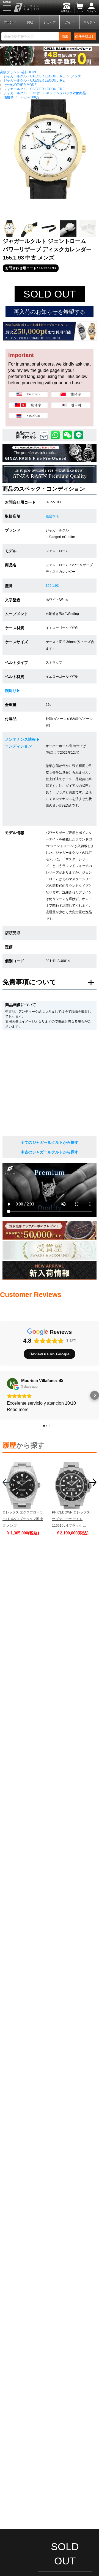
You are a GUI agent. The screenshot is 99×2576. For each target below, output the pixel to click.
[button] (4, 1395)
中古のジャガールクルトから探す (50, 1152)
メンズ (76, 76)
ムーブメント (16, 614)
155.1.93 (52, 586)
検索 (65, 36)
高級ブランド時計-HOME (19, 72)
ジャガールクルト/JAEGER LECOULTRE (34, 76)
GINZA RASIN (19, 7)
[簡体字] (71, 395)
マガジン (89, 22)
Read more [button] (18, 1409)
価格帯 (9, 97)
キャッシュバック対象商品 (66, 93)
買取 (30, 22)
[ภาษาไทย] (28, 416)
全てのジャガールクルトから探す (50, 1142)
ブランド (10, 22)
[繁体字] (28, 406)
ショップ (50, 22)
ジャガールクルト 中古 (22, 93)
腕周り (11, 691)
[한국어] (71, 406)
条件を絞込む (85, 36)
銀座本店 (52, 516)
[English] (28, 395)
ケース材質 (15, 628)
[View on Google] (12, 1383)
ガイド (69, 22)
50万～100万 (30, 97)
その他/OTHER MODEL (21, 85)
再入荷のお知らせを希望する (50, 312)
